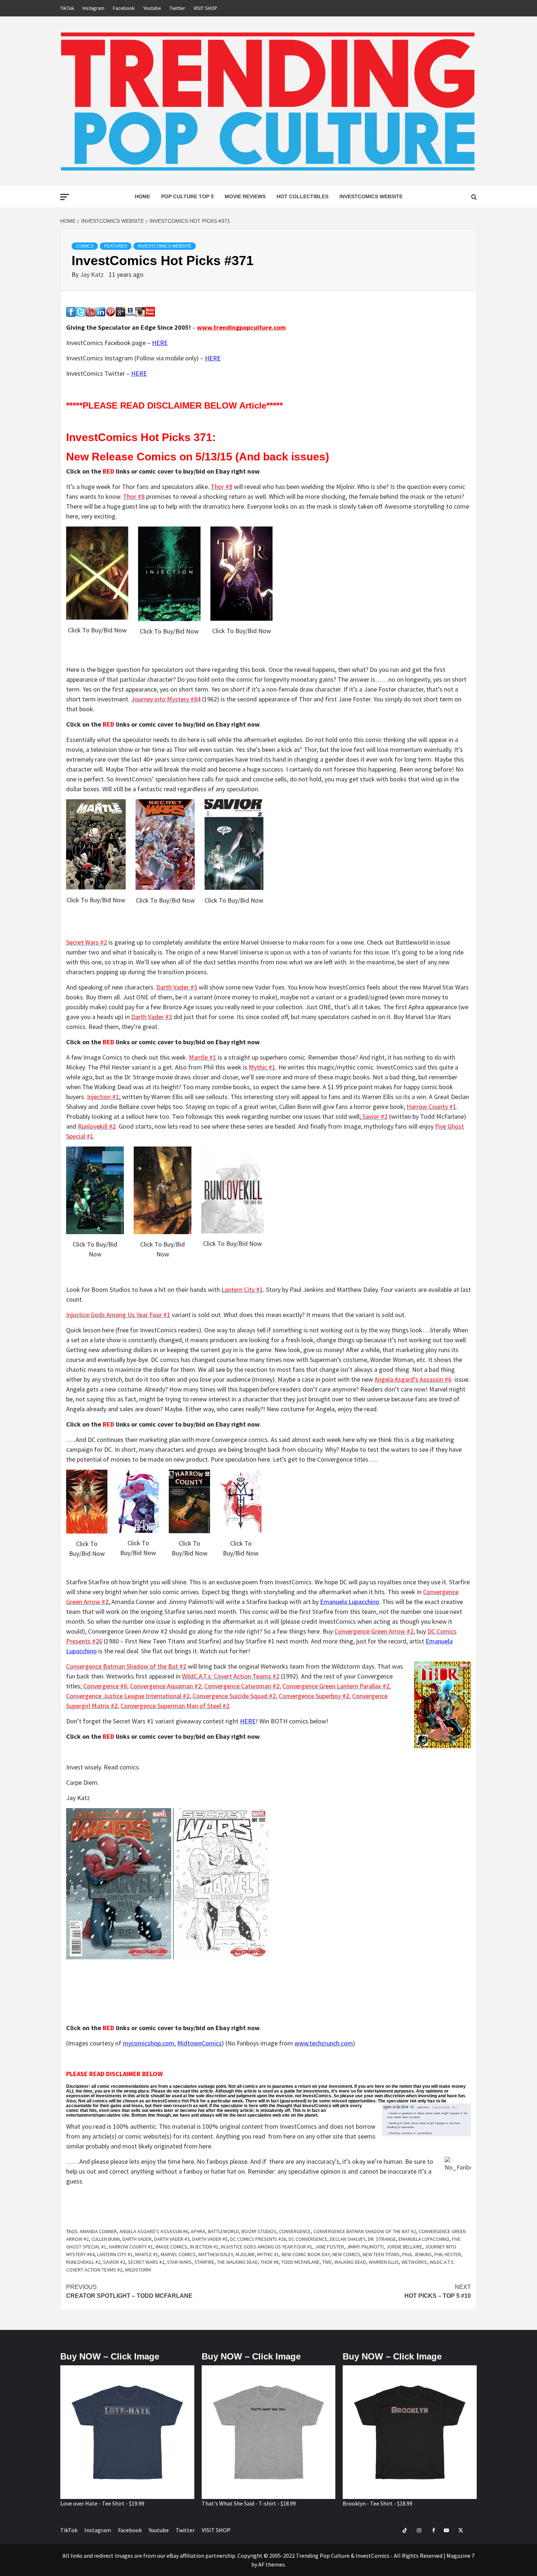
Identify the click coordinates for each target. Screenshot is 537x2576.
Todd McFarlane (300, 2262)
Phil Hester (448, 2254)
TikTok (67, 8)
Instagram (94, 8)
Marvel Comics (178, 2254)
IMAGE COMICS (172, 2247)
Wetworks (414, 2262)
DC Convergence (308, 2239)
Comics (85, 246)
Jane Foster (330, 2247)
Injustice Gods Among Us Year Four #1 (267, 2247)
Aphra (198, 2231)
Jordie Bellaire (404, 2247)
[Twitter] (81, 311)
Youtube (152, 8)
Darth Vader (137, 2239)
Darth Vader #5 (210, 2239)
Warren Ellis (384, 2262)
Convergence (295, 2231)
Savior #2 (114, 2262)
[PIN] (111, 311)
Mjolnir (245, 2254)
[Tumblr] (130, 311)
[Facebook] (71, 311)
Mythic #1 (268, 2254)
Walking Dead (350, 2262)
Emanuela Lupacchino (424, 2239)
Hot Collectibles (302, 196)
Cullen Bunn (106, 2239)
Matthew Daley (216, 2254)
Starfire (204, 2262)
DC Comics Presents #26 (258, 2239)
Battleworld (223, 2231)
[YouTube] (91, 311)
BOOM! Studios (259, 2231)
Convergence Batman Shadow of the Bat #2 (365, 2231)
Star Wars (179, 2262)
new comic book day (306, 2254)
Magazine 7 (460, 2556)
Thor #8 (270, 2262)
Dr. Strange (382, 2239)
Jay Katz (93, 274)
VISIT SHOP (205, 8)
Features (116, 246)
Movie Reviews (245, 196)
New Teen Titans (381, 2254)
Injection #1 (204, 2247)
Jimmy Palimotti (365, 2247)
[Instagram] (140, 311)
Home (142, 196)
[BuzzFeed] (150, 311)
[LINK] (101, 311)
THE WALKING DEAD (237, 2262)
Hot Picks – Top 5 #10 (438, 2291)
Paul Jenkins (417, 2254)
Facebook (124, 8)
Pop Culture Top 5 (187, 196)
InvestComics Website (371, 196)
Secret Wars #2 (146, 2262)
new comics (346, 2254)
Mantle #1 (147, 2254)
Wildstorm (138, 2270)
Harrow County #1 (131, 2247)
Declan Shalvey (348, 2239)
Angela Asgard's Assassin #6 (154, 2231)
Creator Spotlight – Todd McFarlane (129, 2291)
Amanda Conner (98, 2231)
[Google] (120, 311)
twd (327, 2262)
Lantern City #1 (115, 2254)
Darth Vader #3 (172, 2239)
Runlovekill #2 (83, 2262)
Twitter (177, 8)
